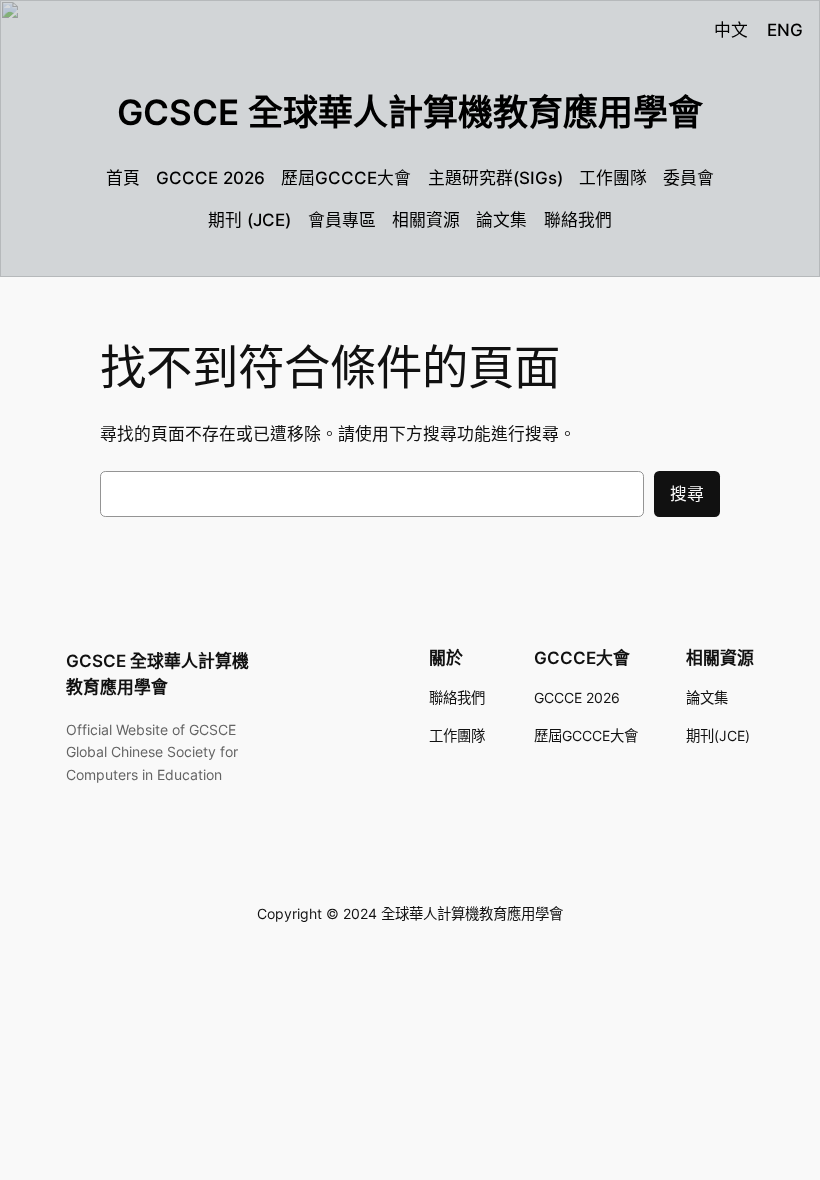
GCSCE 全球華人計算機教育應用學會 (410, 112)
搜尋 (687, 494)
